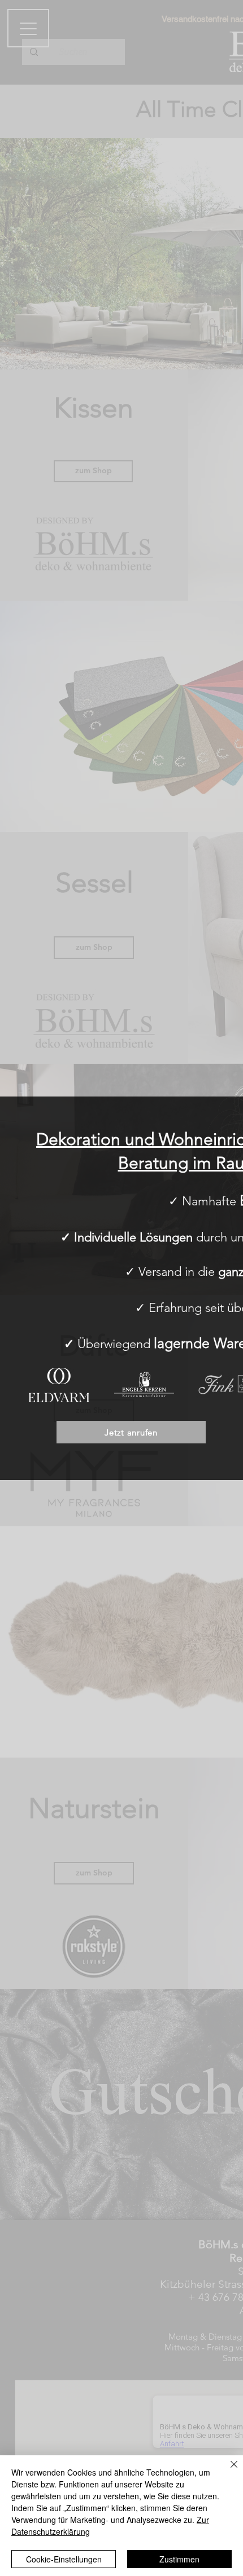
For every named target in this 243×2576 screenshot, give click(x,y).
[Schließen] (227, 2471)
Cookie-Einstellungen (64, 2559)
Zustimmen (179, 2559)
